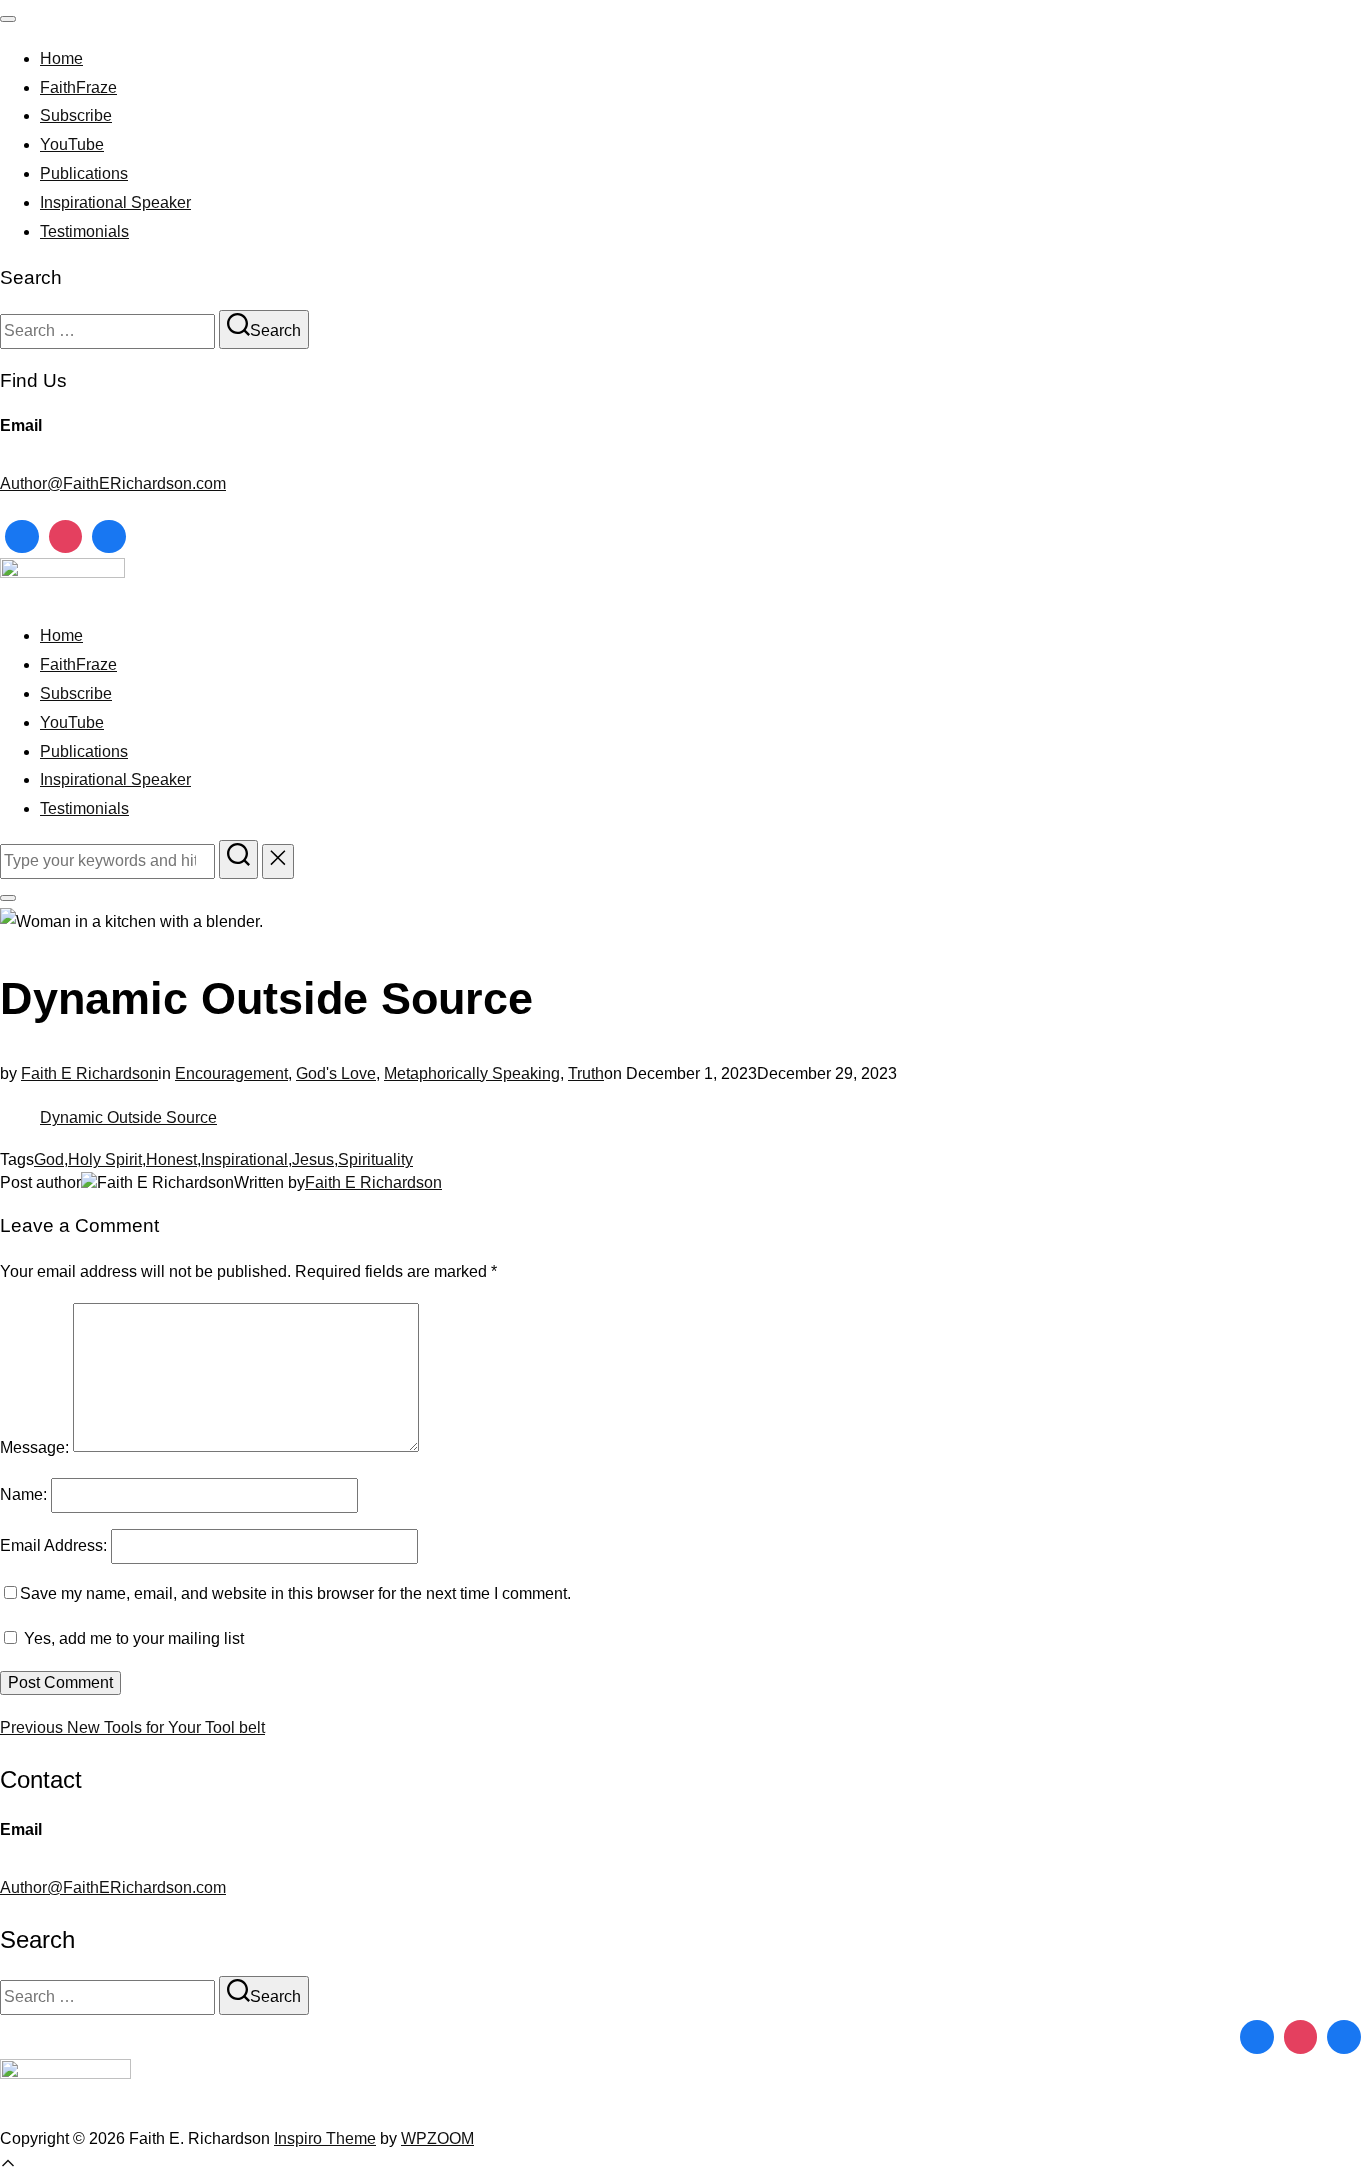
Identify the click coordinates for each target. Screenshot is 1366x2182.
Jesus (313, 1159)
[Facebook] (22, 537)
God (49, 1159)
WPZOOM (437, 2138)
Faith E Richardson (89, 1073)
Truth (586, 1073)
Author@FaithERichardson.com (113, 483)
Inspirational (244, 1159)
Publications (84, 173)
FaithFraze (78, 87)
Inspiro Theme (325, 2138)
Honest (171, 1159)
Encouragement (231, 1073)
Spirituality (375, 1159)
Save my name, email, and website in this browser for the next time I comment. (295, 1593)
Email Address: (53, 1545)
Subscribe (76, 115)
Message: (34, 1446)
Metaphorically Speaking (472, 1073)
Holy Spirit (105, 1159)
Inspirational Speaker (115, 202)
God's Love (336, 1073)
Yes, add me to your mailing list (132, 1638)
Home (61, 58)
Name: (23, 1494)
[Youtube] (109, 537)
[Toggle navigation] (8, 19)
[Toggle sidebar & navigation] (8, 898)
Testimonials (84, 231)
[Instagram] (66, 537)
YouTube (72, 144)
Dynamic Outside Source (128, 1117)
